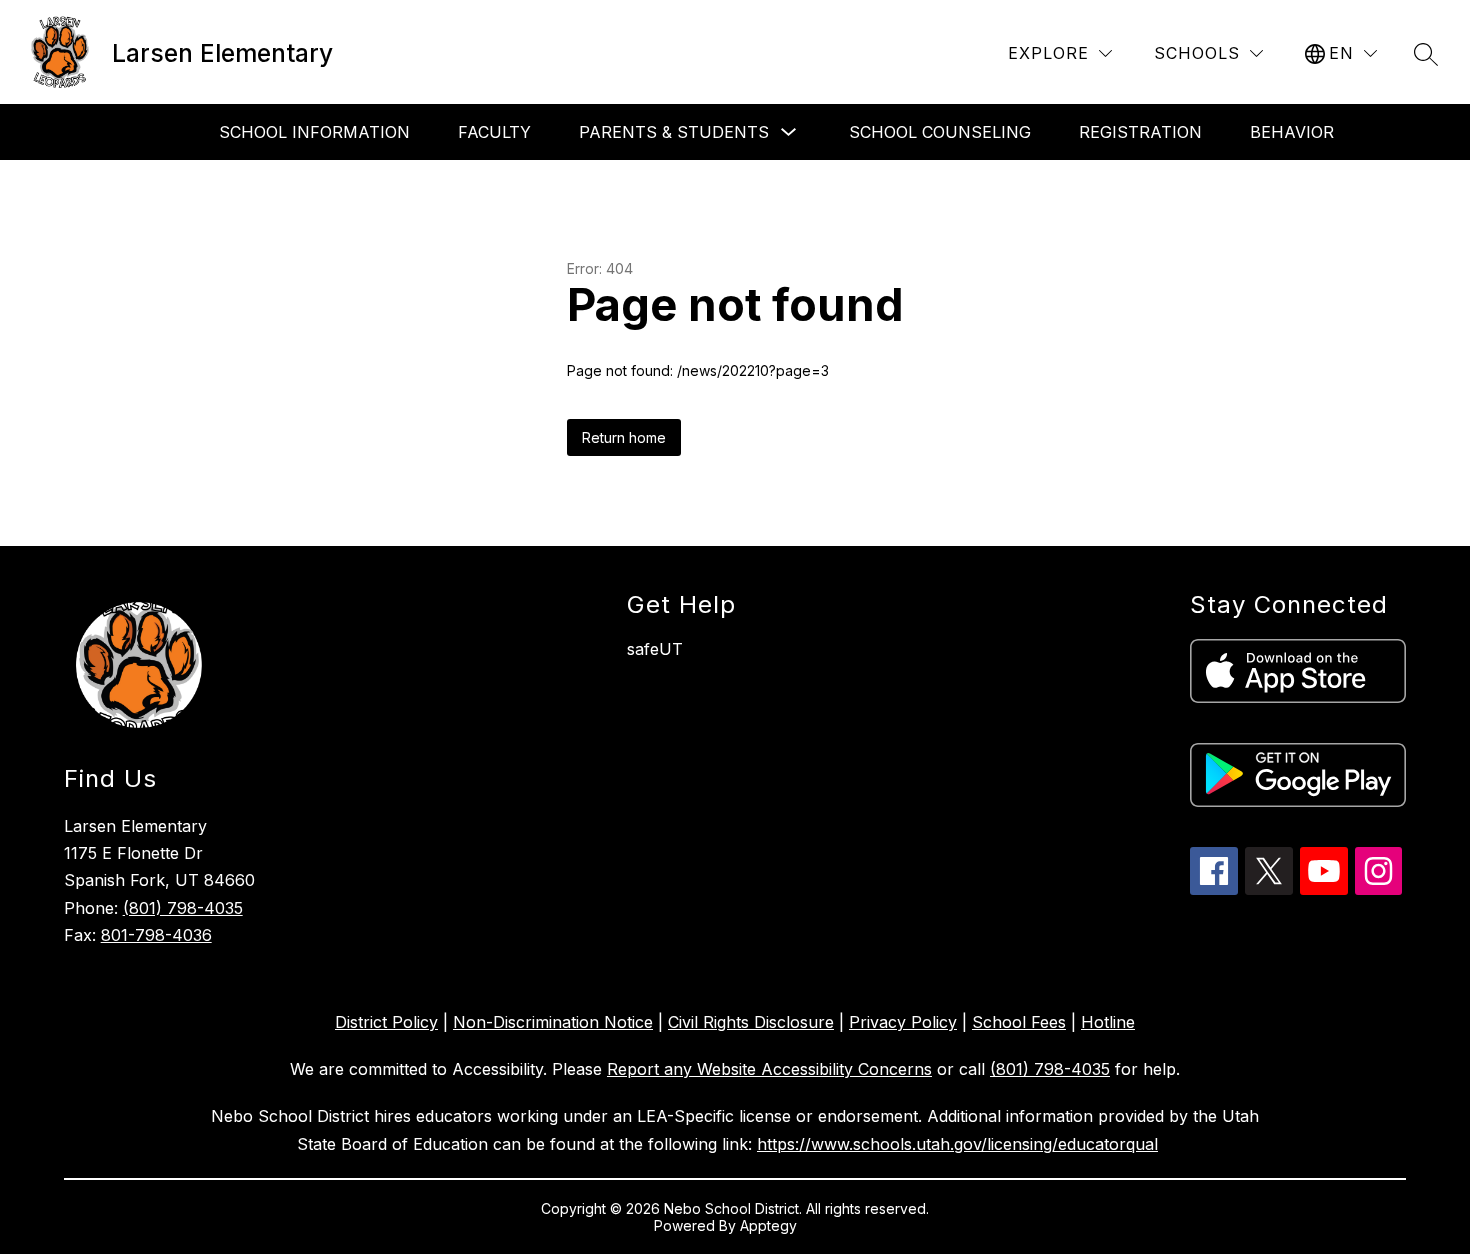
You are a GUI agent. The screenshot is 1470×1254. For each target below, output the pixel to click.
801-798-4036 (156, 935)
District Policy (386, 1022)
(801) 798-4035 (183, 908)
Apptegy (770, 1225)
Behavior (1292, 132)
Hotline (1108, 1022)
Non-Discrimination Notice (553, 1022)
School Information (314, 132)
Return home (624, 437)
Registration (1140, 132)
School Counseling (940, 132)
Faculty (494, 132)
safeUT (655, 649)
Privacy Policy (903, 1022)
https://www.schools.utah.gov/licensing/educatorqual (957, 1144)
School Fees (1019, 1022)
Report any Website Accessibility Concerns (769, 1069)
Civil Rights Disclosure (751, 1022)
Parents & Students (674, 132)
